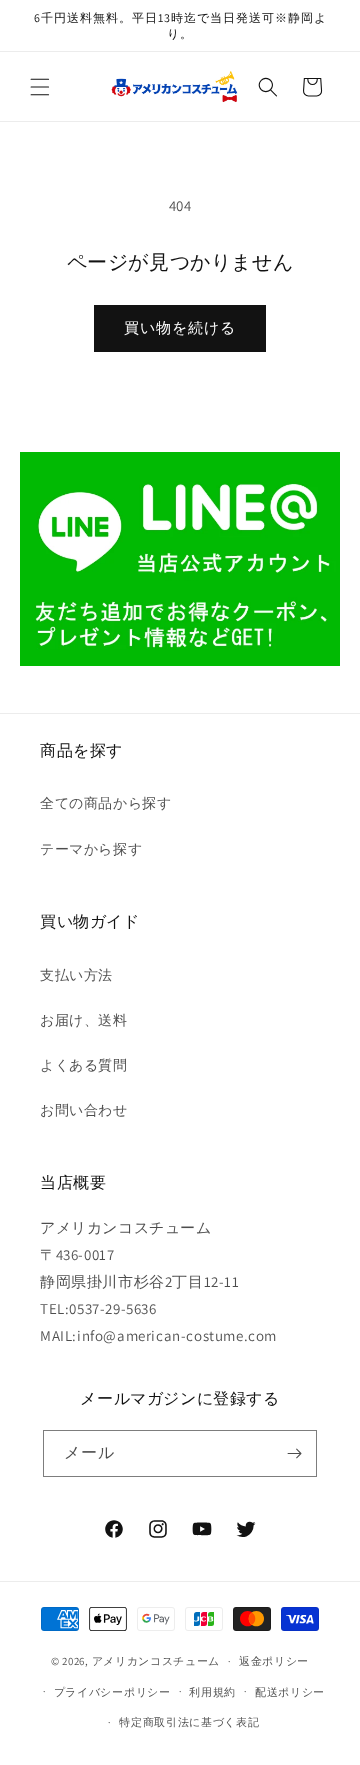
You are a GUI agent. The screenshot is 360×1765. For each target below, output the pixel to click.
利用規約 (212, 1692)
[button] (40, 87)
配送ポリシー (290, 1692)
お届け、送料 (84, 1020)
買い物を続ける (180, 327)
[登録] (294, 1453)
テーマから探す (91, 849)
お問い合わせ (84, 1110)
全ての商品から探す (105, 803)
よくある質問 (84, 1065)
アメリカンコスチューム (156, 1661)
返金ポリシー (274, 1661)
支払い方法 (76, 975)
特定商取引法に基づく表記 (189, 1722)
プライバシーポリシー (112, 1692)
